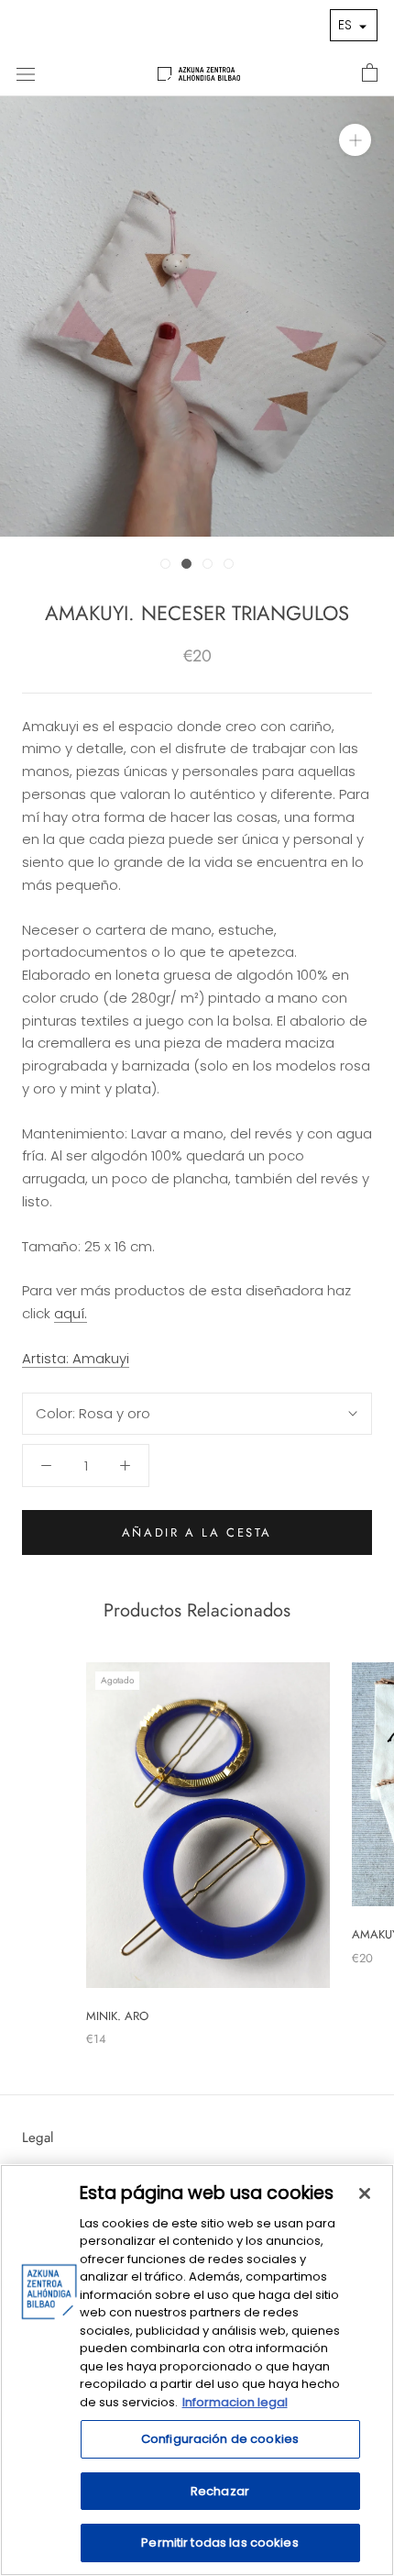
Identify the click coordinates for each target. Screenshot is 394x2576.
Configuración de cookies (220, 2439)
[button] (354, 25)
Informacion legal (235, 2402)
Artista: (76, 1358)
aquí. (71, 1313)
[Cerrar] (365, 2193)
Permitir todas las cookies (219, 2543)
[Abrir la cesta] (370, 73)
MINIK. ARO (117, 2016)
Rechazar (220, 2491)
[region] (197, 2370)
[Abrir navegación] (26, 73)
